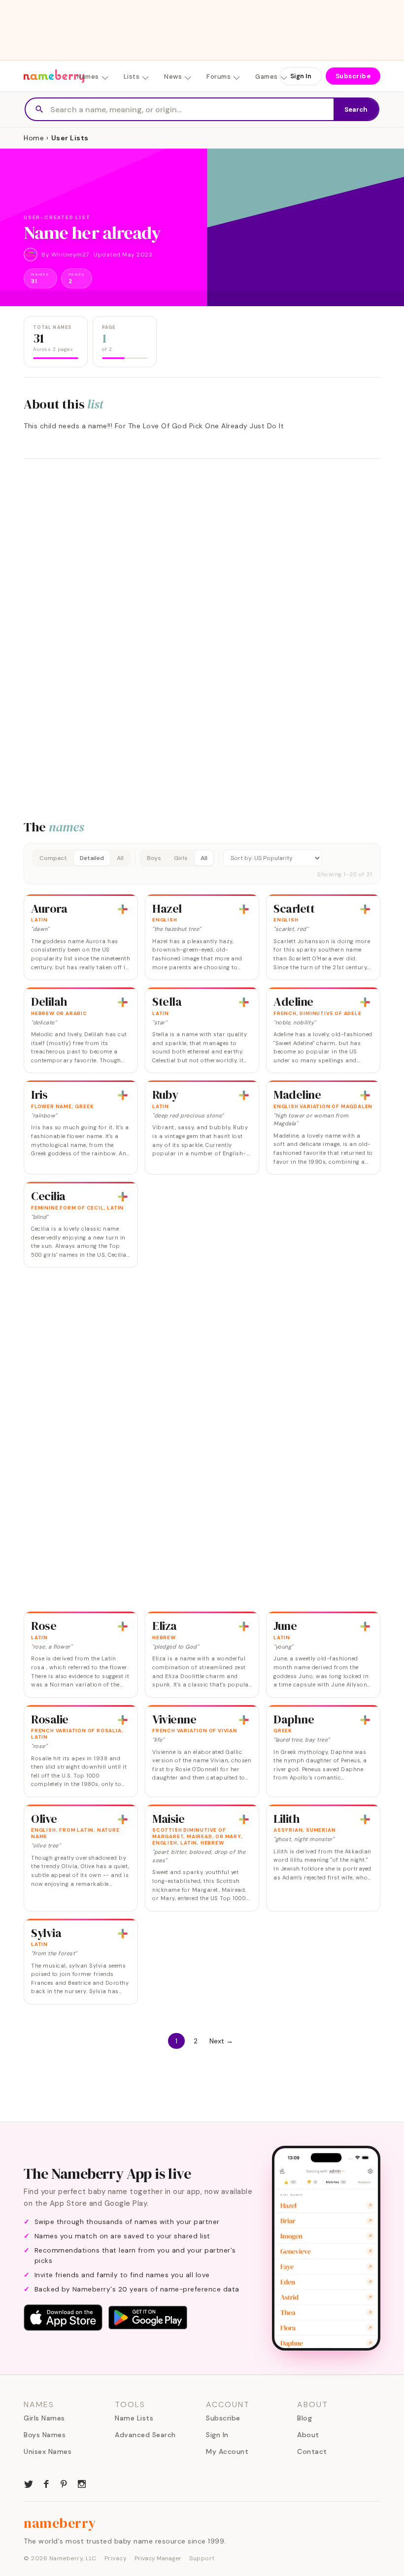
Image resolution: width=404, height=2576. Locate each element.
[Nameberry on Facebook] (46, 2483)
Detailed (92, 858)
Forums (219, 77)
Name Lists (134, 2418)
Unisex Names (48, 2451)
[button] (202, 863)
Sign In (301, 76)
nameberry (60, 2523)
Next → (221, 2041)
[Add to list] (123, 909)
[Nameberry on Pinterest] (64, 2483)
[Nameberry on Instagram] (82, 2483)
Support (202, 2558)
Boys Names (45, 2435)
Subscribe (353, 76)
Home (34, 138)
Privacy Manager (158, 2558)
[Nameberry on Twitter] (29, 2483)
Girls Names (44, 2418)
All (120, 858)
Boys (154, 858)
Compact (53, 858)
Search (356, 110)
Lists (132, 77)
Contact (312, 2451)
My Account (227, 2451)
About (308, 2435)
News (173, 77)
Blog (304, 2418)
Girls (181, 858)
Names (88, 77)
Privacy (116, 2558)
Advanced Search (145, 2435)
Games (267, 77)
